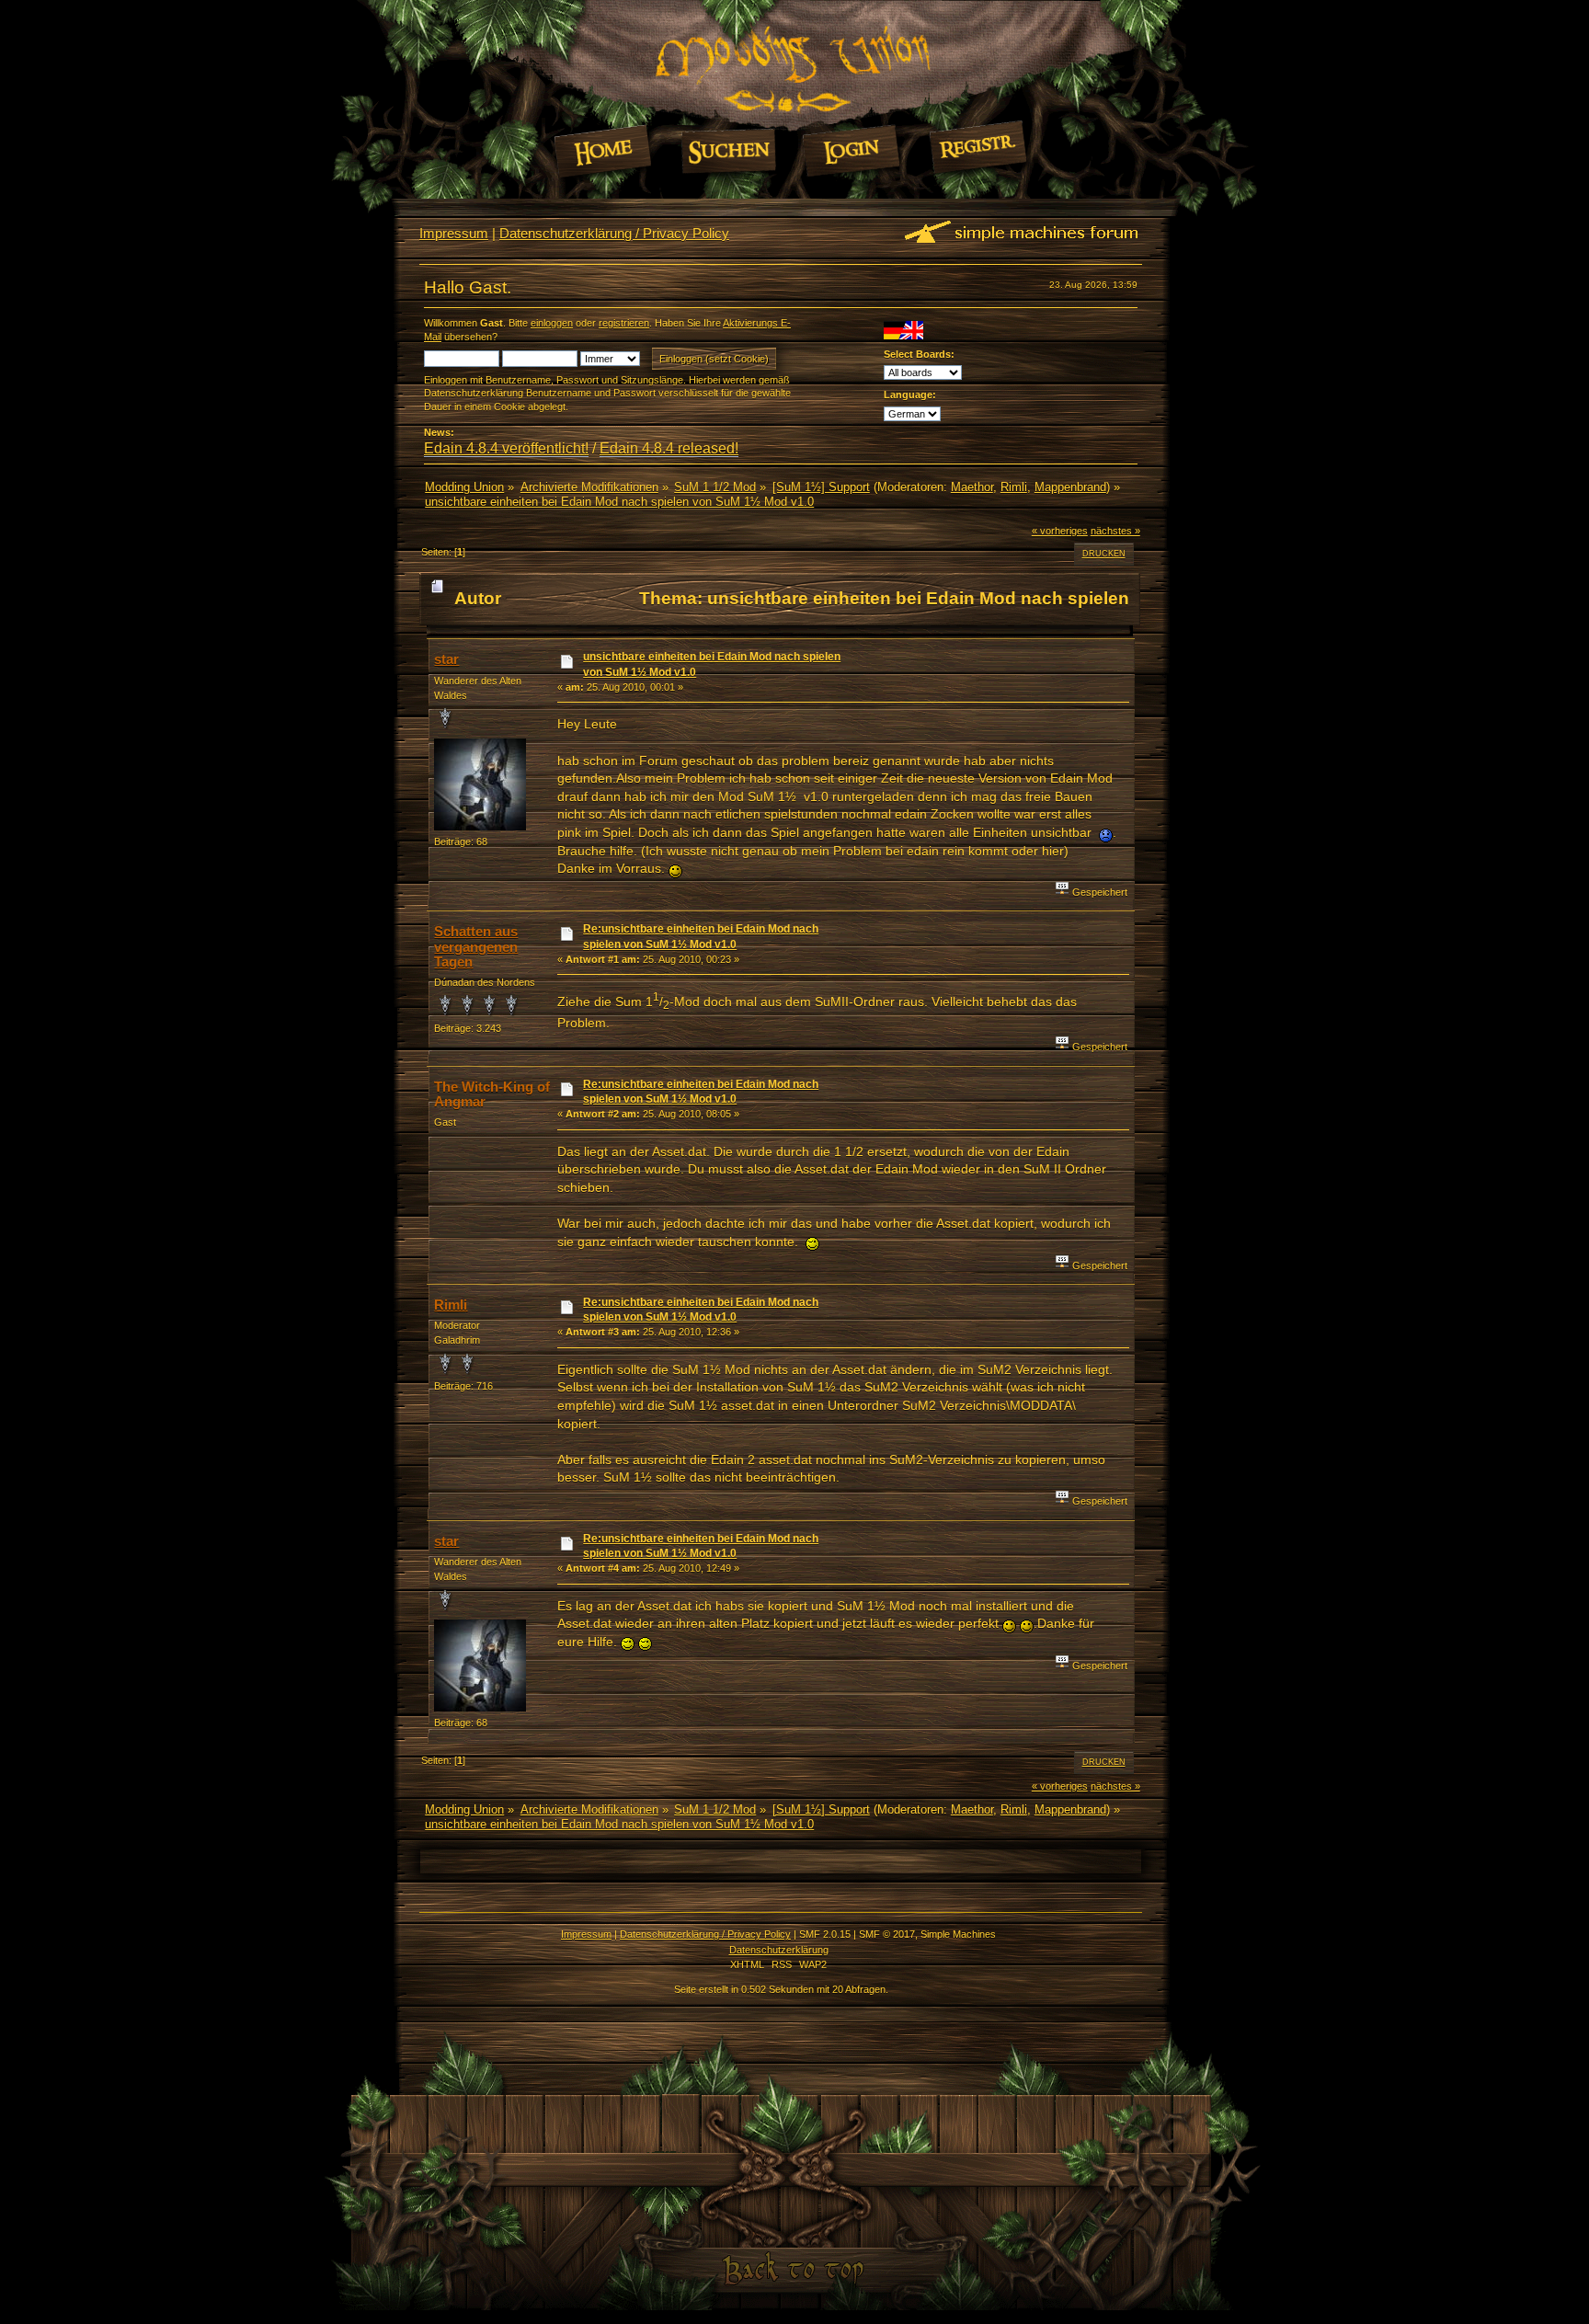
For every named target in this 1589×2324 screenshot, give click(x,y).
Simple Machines (958, 1934)
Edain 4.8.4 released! (669, 448)
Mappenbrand (1070, 487)
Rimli (1014, 487)
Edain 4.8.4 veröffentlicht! (506, 448)
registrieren (624, 323)
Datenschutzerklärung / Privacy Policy (614, 233)
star (446, 659)
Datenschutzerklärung (779, 1950)
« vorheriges (1060, 531)
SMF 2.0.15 (825, 1934)
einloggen (552, 323)
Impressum (454, 233)
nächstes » (1115, 531)
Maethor (972, 487)
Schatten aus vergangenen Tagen (476, 946)
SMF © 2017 (887, 1934)
